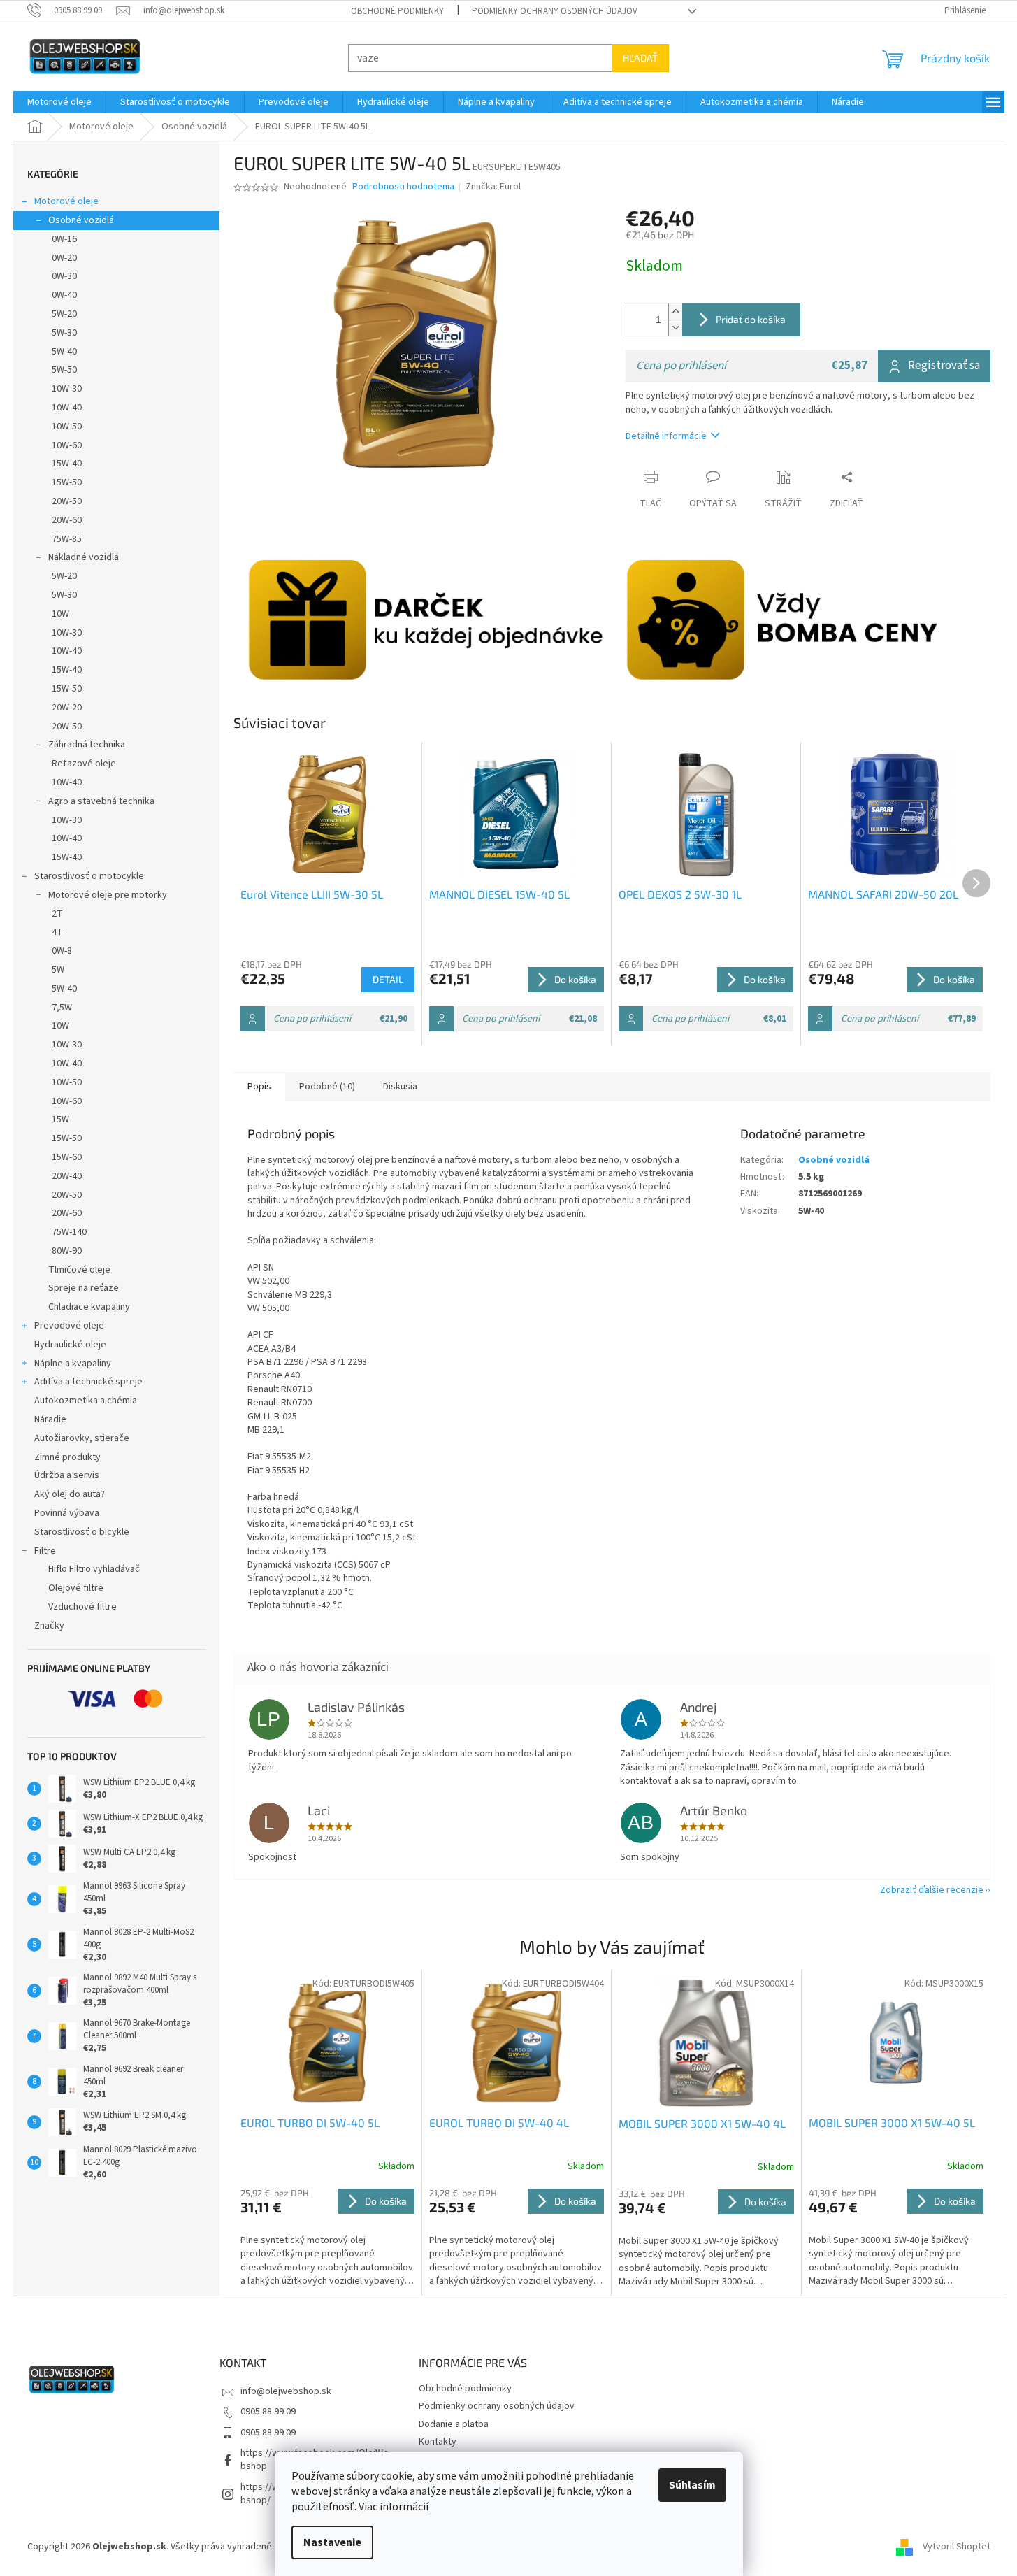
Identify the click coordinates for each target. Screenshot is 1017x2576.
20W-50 (67, 501)
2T (57, 914)
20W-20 (67, 708)
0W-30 (64, 276)
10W (60, 614)
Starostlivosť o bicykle (82, 1532)
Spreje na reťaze (84, 1288)
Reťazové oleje (84, 764)
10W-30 (67, 389)
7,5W (62, 1008)
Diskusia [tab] (400, 1087)
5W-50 (64, 370)
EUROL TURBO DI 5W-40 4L (499, 2123)
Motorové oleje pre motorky (108, 895)
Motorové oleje (66, 201)
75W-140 (69, 1232)
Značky (49, 1626)
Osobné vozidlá (81, 220)
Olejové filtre (76, 1588)
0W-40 (64, 295)
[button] (328, 2238)
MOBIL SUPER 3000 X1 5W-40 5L (892, 2123)
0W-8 (62, 951)
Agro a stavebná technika (101, 801)
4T (57, 932)
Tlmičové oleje (79, 1270)
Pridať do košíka (751, 319)
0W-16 (64, 239)
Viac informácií (394, 2507)
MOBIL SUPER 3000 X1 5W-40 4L (702, 2123)
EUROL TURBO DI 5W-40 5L (310, 2123)
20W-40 (67, 1176)
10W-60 (67, 445)
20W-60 (67, 520)
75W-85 (67, 539)
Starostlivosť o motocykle (89, 876)
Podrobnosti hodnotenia (403, 187)
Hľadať (640, 58)
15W (60, 1119)
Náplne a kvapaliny (73, 1364)
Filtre (45, 1551)
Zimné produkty (67, 1457)
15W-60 (67, 1157)
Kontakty (438, 2442)
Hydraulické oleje (70, 1345)
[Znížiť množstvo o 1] (675, 328)
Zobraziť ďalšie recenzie (932, 1890)
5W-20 (64, 314)
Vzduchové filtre (82, 1607)
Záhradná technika (87, 745)
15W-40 (67, 464)
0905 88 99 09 (268, 2412)
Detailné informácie (666, 436)
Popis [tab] (259, 1087)
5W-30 (64, 333)
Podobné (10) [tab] (327, 1087)
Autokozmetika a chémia (86, 1401)
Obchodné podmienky (397, 11)
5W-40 (64, 352)
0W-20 (64, 258)
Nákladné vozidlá (84, 557)
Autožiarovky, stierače (82, 1438)
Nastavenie (332, 2542)
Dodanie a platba (454, 2424)
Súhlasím (692, 2485)
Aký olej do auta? (70, 1494)
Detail (388, 979)
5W (58, 970)
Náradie (50, 1419)
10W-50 (67, 427)
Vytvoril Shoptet (957, 2547)
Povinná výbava (67, 1513)
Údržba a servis (67, 1475)
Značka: (493, 187)
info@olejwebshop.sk (286, 2391)
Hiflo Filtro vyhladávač (94, 1569)
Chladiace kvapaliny (89, 1307)
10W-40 (67, 408)
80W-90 (67, 1251)
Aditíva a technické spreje (88, 1382)
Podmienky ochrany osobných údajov (555, 11)
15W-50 (67, 482)
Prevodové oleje (69, 1326)
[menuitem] (59, 102)
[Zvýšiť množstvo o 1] (675, 312)
